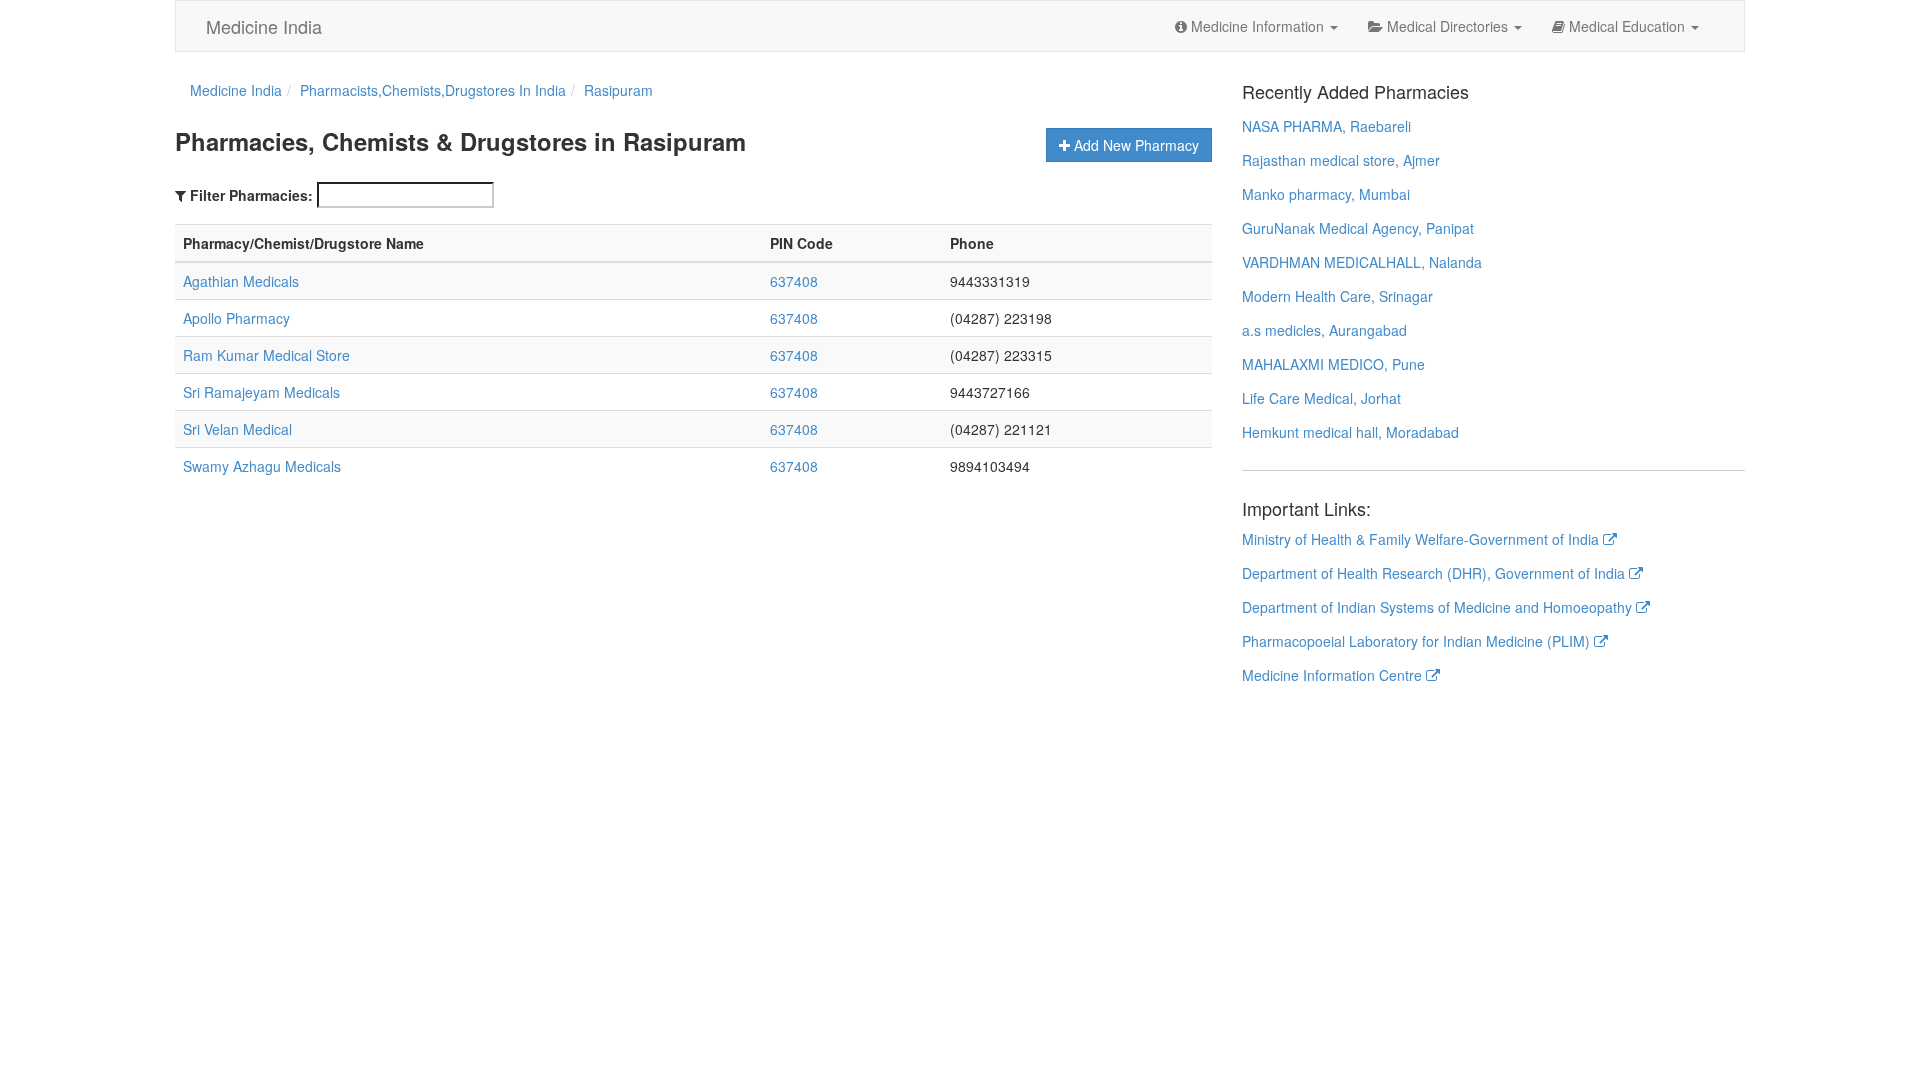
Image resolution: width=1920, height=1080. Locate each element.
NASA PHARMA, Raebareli (1326, 126)
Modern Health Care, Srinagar (1337, 296)
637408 (794, 281)
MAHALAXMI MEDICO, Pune (1333, 364)
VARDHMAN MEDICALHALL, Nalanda (1362, 262)
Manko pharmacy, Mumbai (1326, 194)
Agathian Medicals (241, 281)
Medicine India (264, 26)
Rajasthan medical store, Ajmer (1341, 160)
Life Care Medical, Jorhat (1321, 398)
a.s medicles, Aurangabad (1324, 330)
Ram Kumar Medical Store (266, 355)
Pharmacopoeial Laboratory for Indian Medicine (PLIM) (1418, 641)
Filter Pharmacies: (251, 195)
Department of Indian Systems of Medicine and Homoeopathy (1439, 607)
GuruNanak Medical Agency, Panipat (1358, 228)
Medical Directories (1447, 26)
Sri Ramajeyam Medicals (261, 392)
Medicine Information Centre (1334, 675)
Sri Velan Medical (237, 429)
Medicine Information (1257, 26)
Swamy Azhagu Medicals (262, 466)
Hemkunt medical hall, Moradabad (1350, 432)
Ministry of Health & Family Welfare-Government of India (1422, 539)
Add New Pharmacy (1134, 145)
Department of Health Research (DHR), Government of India (1435, 573)
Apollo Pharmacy (236, 318)
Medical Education (1627, 26)
